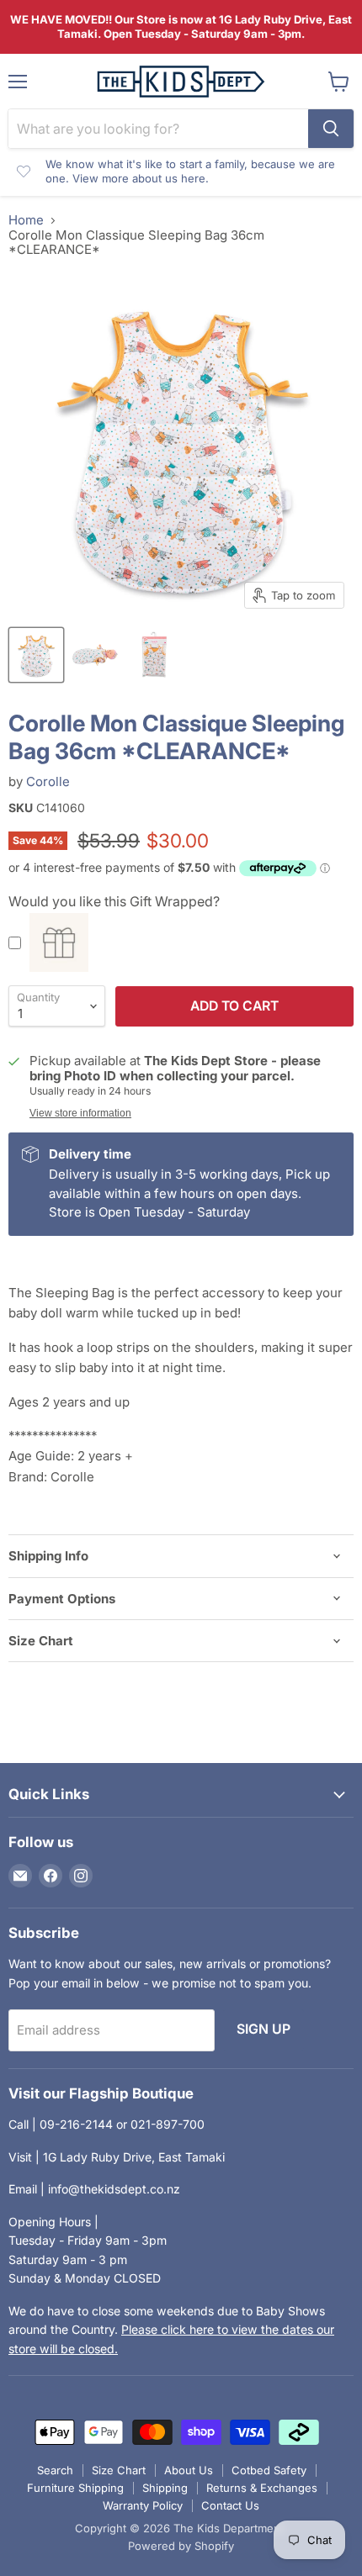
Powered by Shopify (181, 2546)
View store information (80, 1113)
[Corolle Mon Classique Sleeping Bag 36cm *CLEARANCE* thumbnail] (36, 655)
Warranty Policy (143, 2505)
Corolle (48, 781)
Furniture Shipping (75, 2488)
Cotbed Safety (269, 2470)
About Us (189, 2470)
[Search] (331, 129)
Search (55, 2470)
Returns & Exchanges (262, 2488)
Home (26, 220)
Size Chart (119, 2470)
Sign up (264, 2029)
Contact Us (230, 2505)
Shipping (165, 2488)
